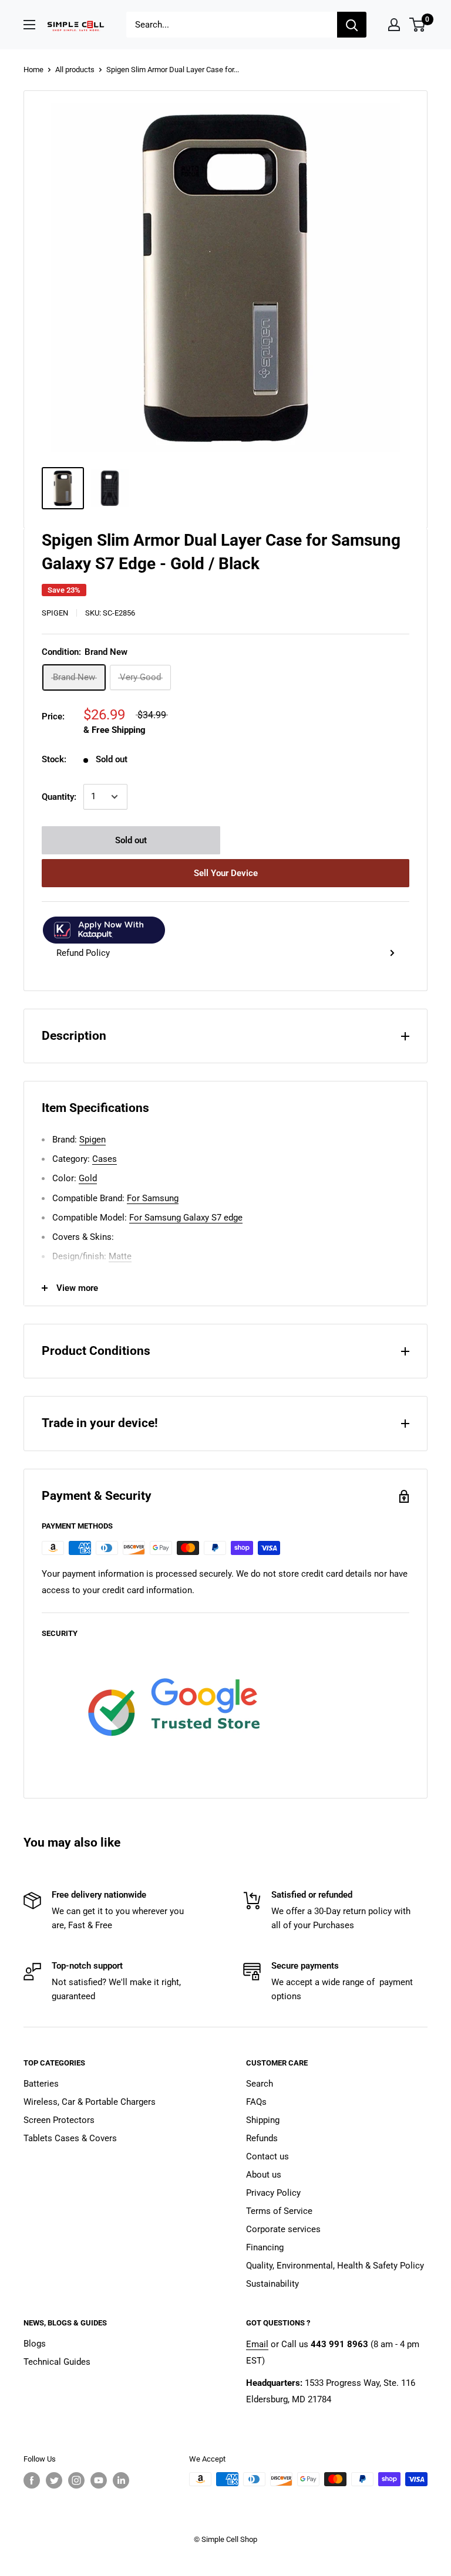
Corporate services (283, 2229)
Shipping (263, 2120)
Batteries (41, 2084)
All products (75, 70)
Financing (265, 2247)
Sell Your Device (226, 873)
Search (260, 2084)
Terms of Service (279, 2211)
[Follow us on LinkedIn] (121, 2480)
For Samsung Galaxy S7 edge (186, 1218)
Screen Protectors (59, 2120)
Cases (105, 1159)
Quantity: (59, 797)
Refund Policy (83, 953)
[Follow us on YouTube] (99, 2480)
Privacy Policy (273, 2193)
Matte (120, 1256)
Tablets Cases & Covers (70, 2138)
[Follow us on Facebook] (32, 2480)
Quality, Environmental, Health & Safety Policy (335, 2266)
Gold (88, 1178)
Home (33, 70)
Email (257, 2344)
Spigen (55, 613)
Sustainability (272, 2284)
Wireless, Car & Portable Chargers (90, 2102)
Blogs (35, 2344)
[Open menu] (29, 25)
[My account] (394, 25)
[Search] (352, 25)
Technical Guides (57, 2362)
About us (264, 2175)
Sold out (131, 840)
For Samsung (153, 1198)
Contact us (267, 2156)
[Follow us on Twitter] (54, 2480)
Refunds (262, 2138)
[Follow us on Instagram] (76, 2480)
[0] (418, 25)
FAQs (256, 2102)
